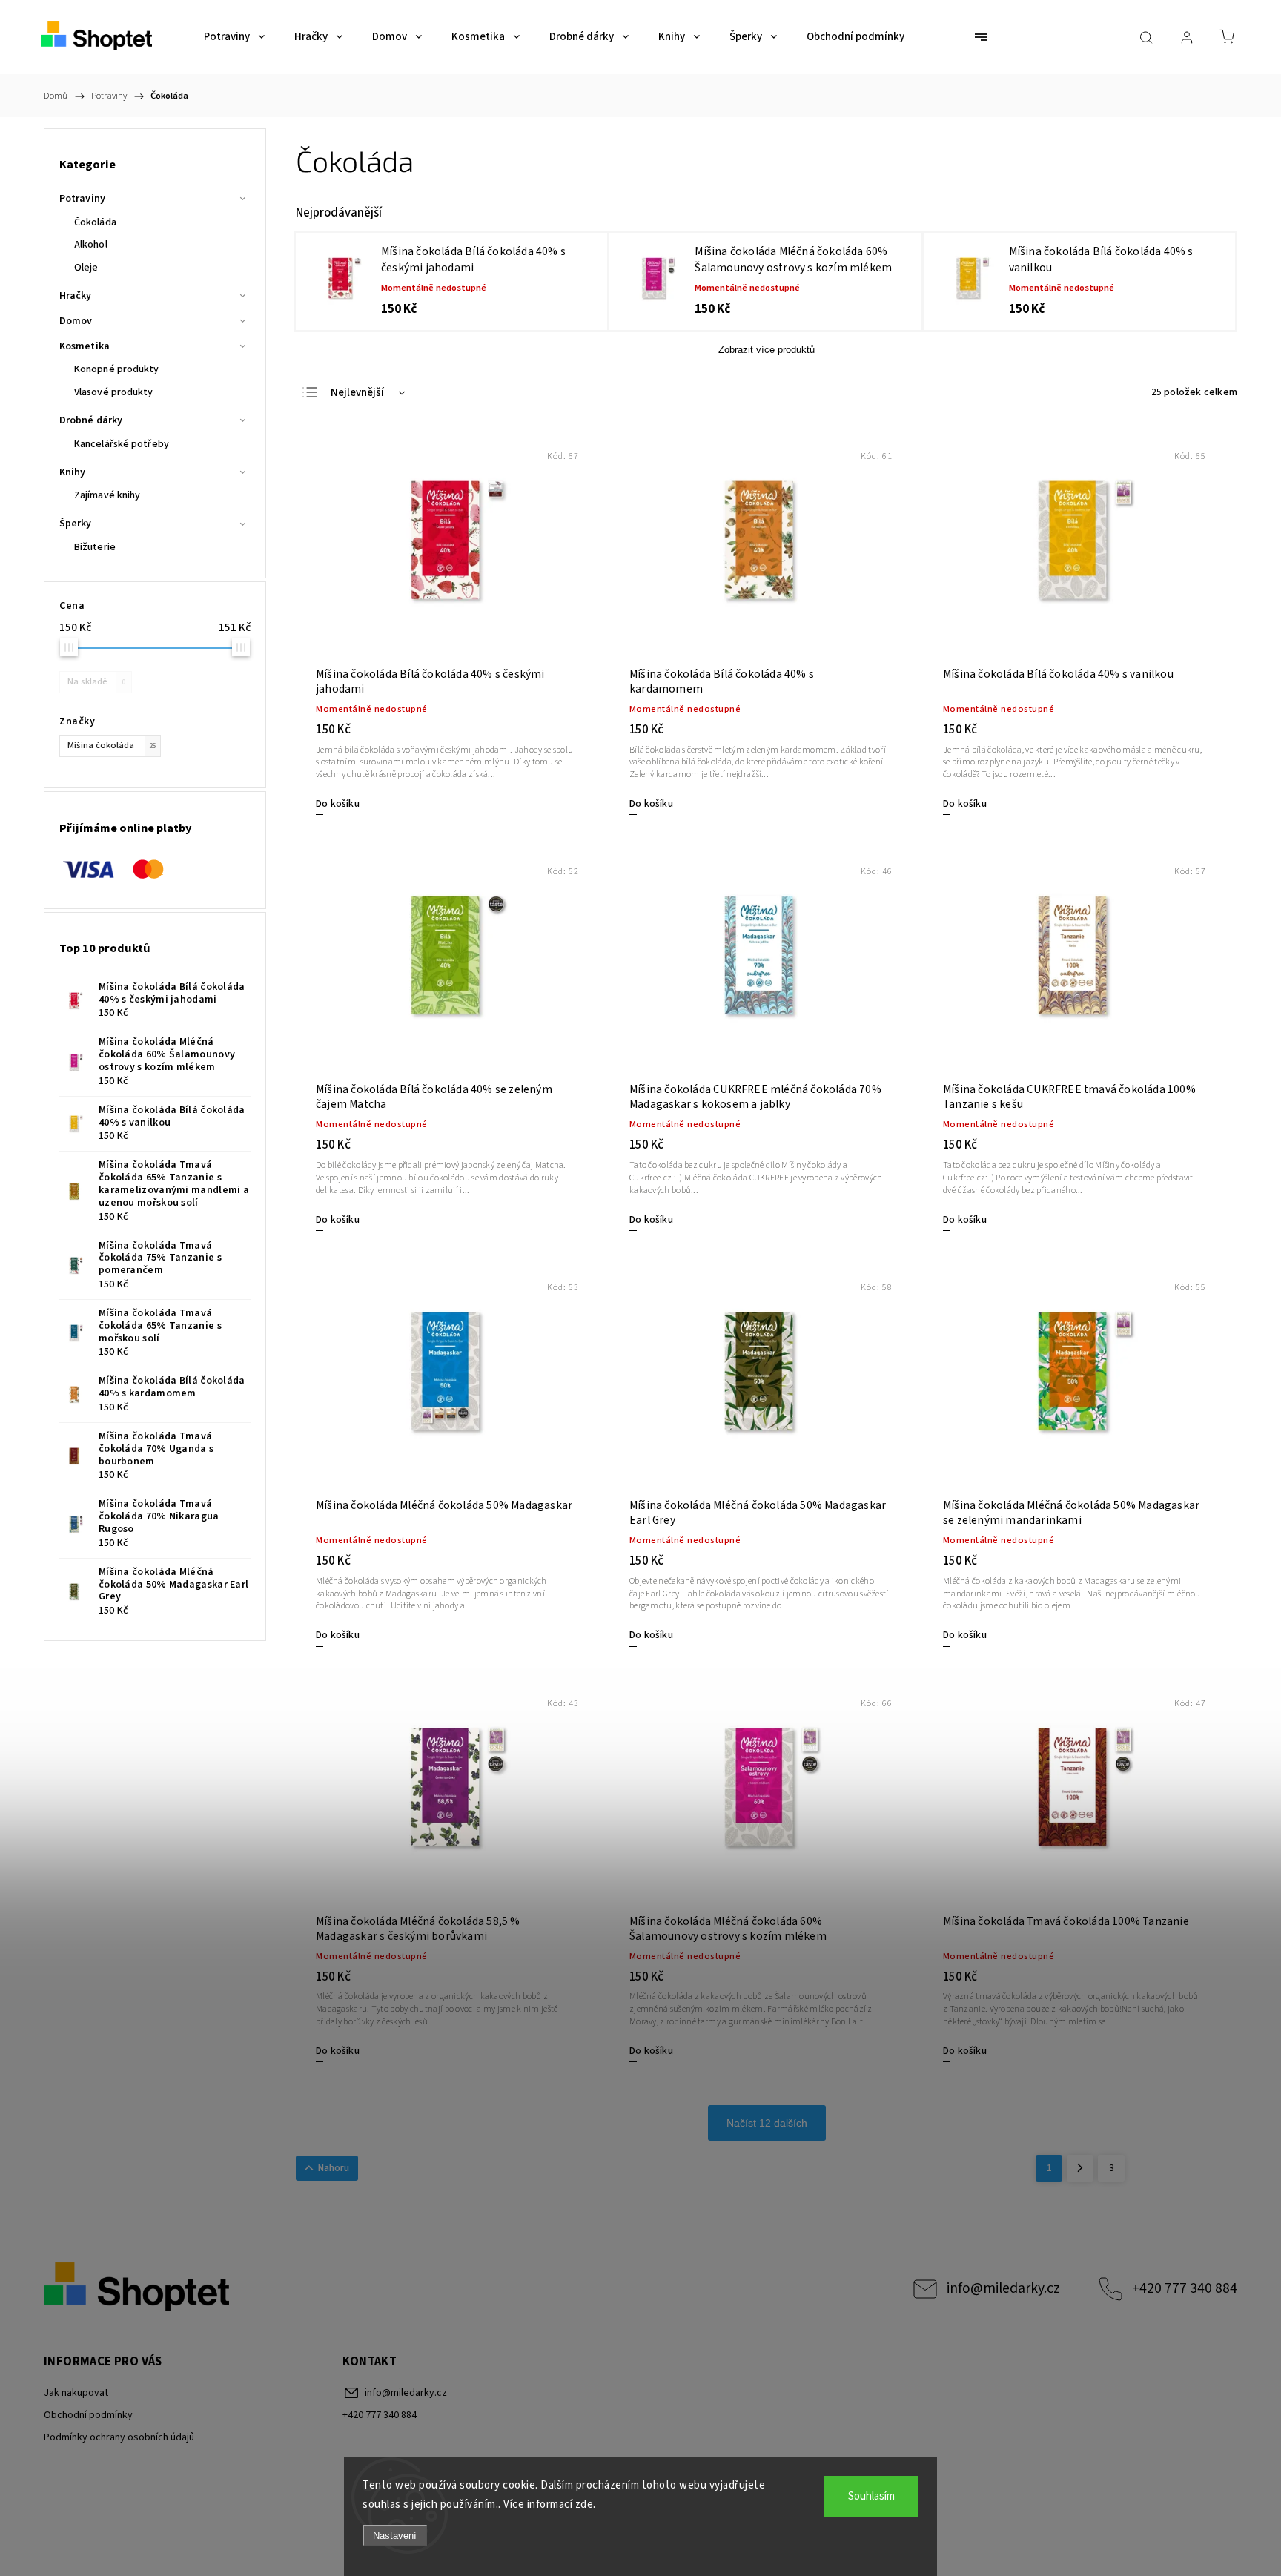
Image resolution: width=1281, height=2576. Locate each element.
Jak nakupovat (76, 2393)
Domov (76, 321)
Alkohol (91, 245)
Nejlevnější (357, 393)
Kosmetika (85, 346)
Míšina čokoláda (112, 745)
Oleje (86, 268)
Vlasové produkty (114, 392)
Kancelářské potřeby (122, 444)
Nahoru (334, 2168)
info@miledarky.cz (1003, 2288)
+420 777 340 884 (1185, 2288)
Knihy (73, 472)
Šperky (76, 524)
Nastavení (395, 2536)
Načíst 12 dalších (767, 2123)
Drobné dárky (91, 420)
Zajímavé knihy (107, 495)
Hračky (76, 296)
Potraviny (82, 199)
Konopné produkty (117, 369)
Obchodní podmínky (88, 2415)
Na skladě (96, 681)
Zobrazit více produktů (767, 350)
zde (585, 2504)
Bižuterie (95, 547)
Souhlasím (871, 2496)
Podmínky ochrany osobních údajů (119, 2437)
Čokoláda (95, 222)
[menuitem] (234, 37)
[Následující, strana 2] (1080, 2168)
